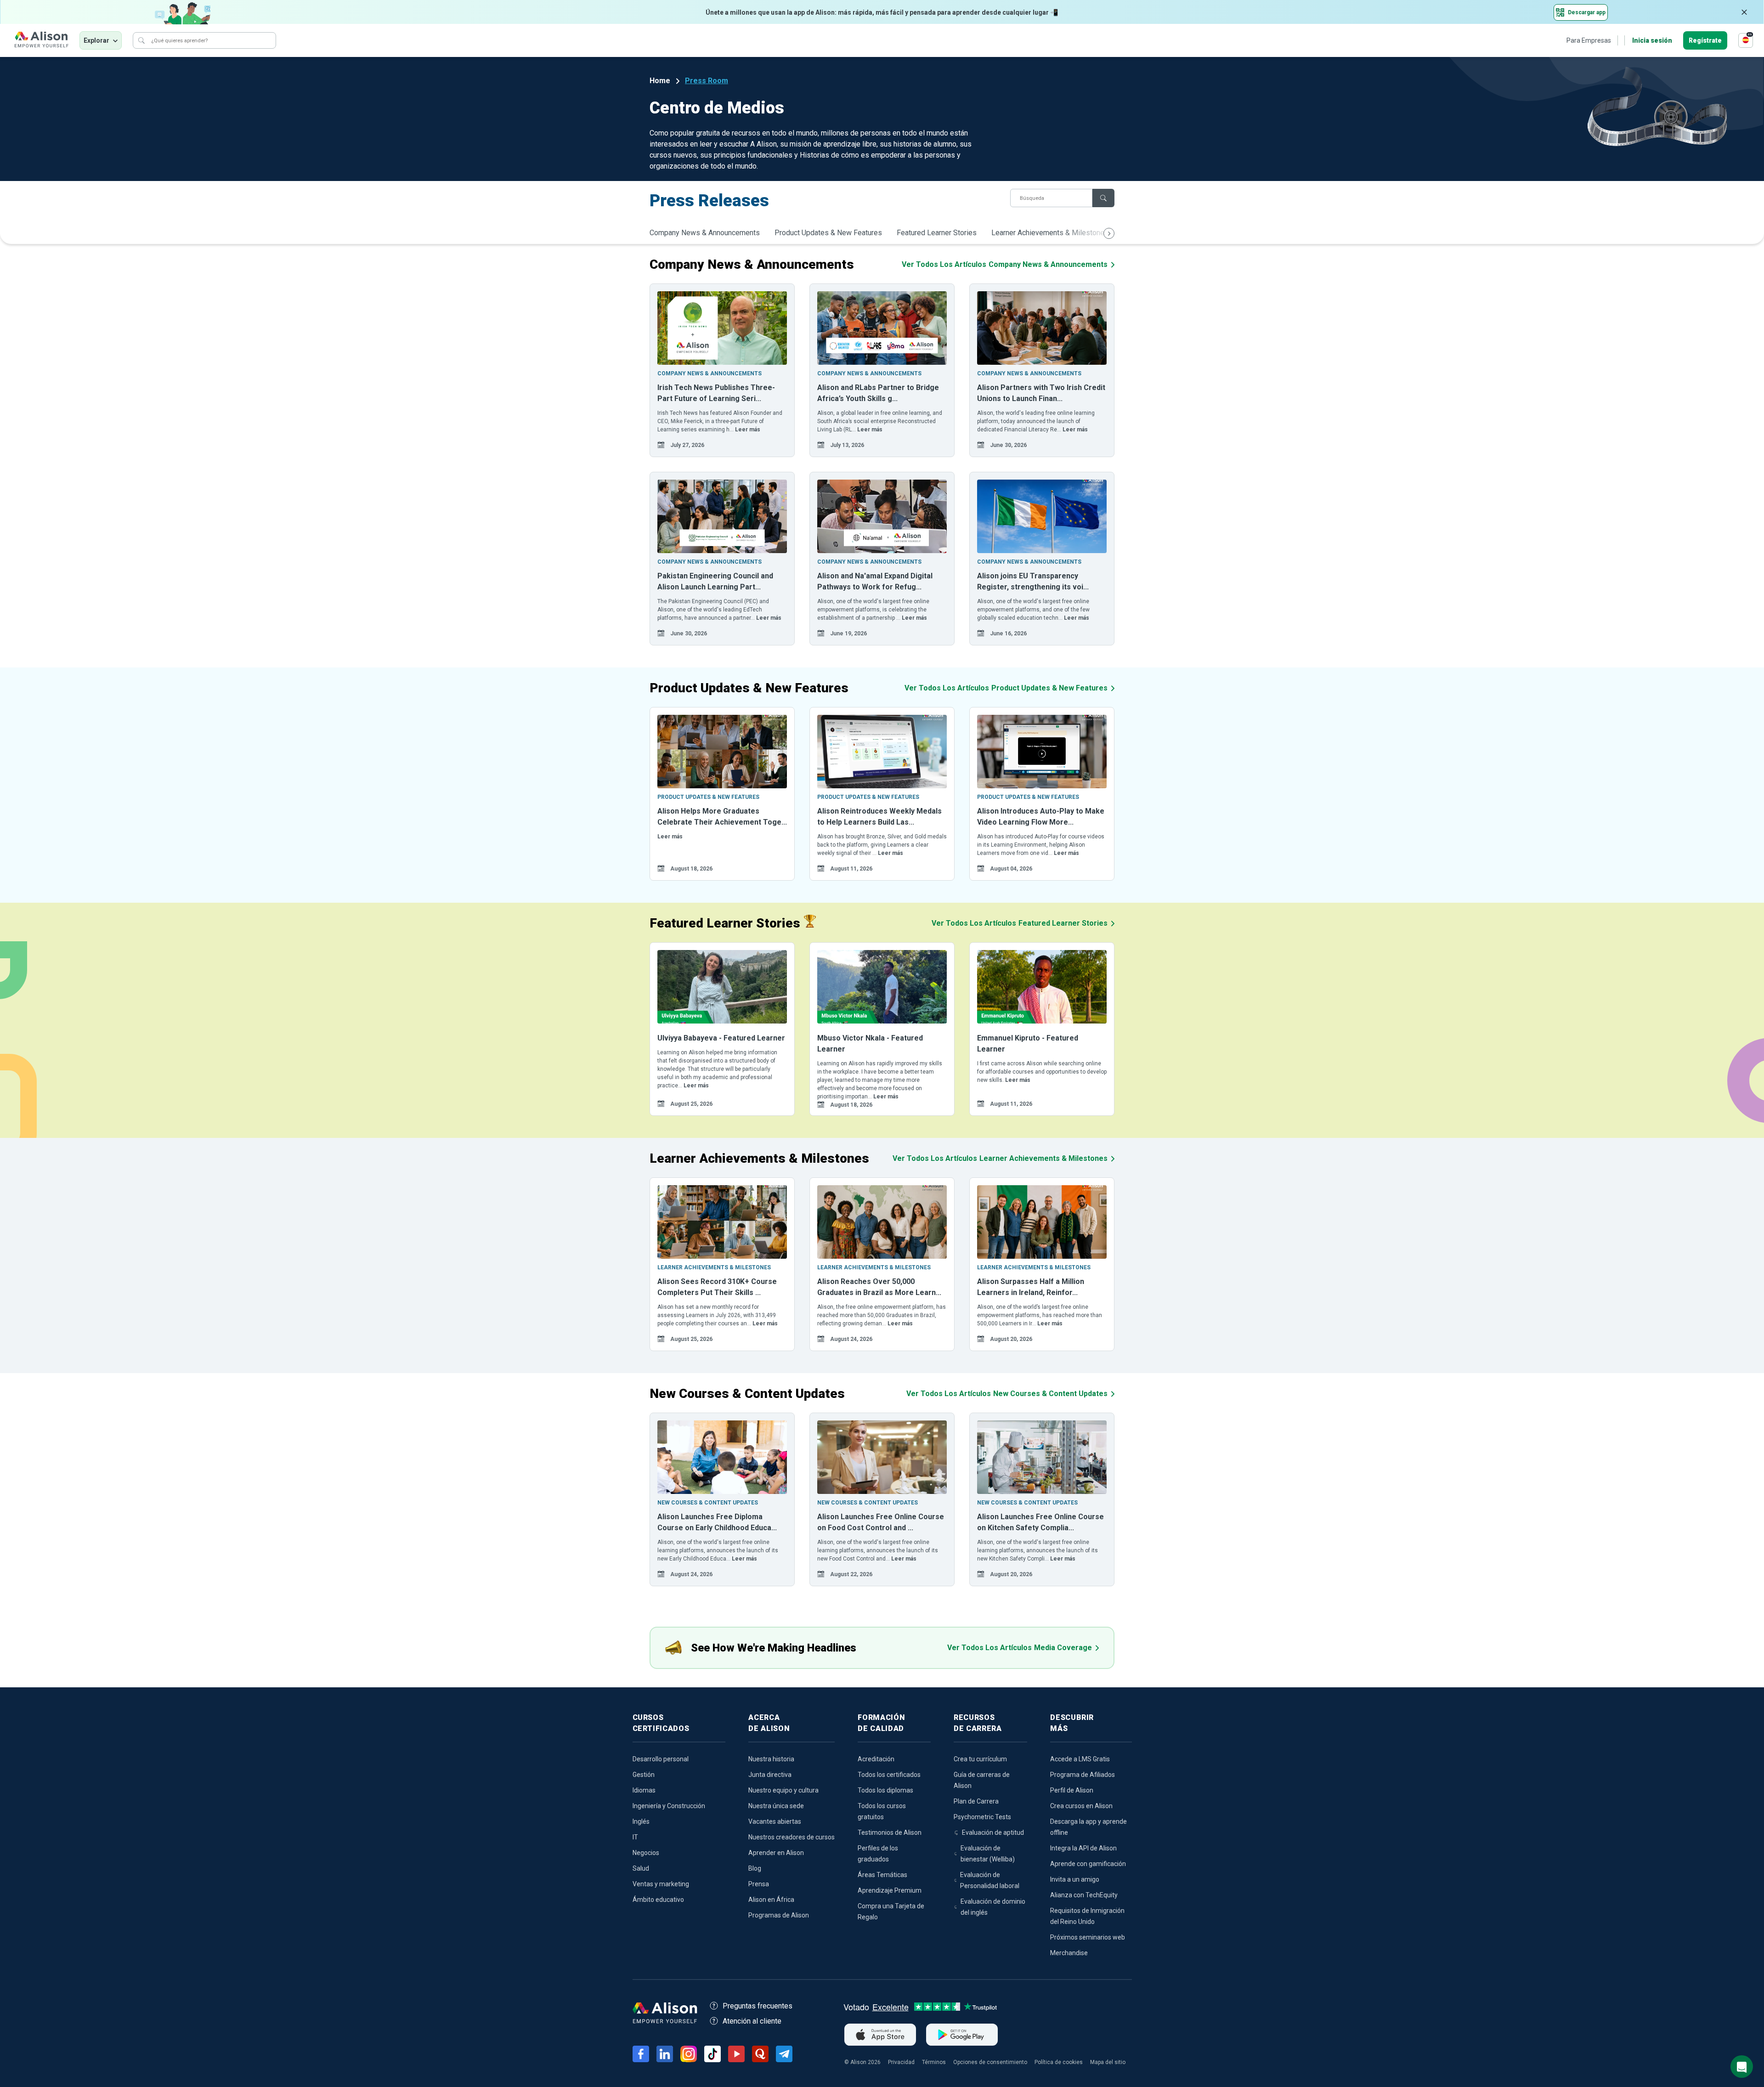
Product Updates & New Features (828, 233)
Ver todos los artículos (1005, 264)
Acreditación (876, 1759)
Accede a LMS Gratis (1080, 1759)
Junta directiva (770, 1775)
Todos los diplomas (885, 1790)
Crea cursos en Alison (1081, 1806)
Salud (641, 1868)
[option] (722, 370)
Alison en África (771, 1900)
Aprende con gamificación (1088, 1864)
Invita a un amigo (1075, 1879)
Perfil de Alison (1072, 1790)
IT (635, 1837)
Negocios (646, 1853)
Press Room (707, 81)
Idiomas (644, 1790)
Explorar (96, 40)
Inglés (641, 1821)
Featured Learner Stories (937, 233)
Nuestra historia (771, 1759)
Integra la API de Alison (1083, 1848)
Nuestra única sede (776, 1806)
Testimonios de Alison (890, 1832)
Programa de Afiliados (1083, 1775)
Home (660, 81)
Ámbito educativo (658, 1900)
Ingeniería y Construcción (669, 1806)
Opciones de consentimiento (990, 2062)
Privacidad (901, 2062)
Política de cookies (1059, 2062)
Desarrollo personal (661, 1759)
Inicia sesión (1652, 40)
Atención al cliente (752, 2021)
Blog (755, 1868)
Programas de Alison (779, 1915)
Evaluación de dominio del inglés (993, 1907)
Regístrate (1705, 40)
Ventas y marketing (661, 1884)
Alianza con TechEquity (1084, 1895)
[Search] (141, 40)
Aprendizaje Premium (890, 1890)
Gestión (644, 1775)
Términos (934, 2062)
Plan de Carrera (976, 1801)
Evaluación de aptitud (993, 1832)
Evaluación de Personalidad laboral (990, 1880)
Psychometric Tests (982, 1817)
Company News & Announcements (705, 233)
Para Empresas (1589, 40)
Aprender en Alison (776, 1853)
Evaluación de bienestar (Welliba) (988, 1854)
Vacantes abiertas (775, 1821)
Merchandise (1069, 1953)
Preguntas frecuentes (758, 2006)
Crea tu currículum (980, 1759)
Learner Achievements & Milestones (1050, 233)
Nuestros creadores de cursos (792, 1837)
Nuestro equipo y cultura (783, 1790)
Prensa (759, 1884)
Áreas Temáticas (882, 1875)
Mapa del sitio (1108, 2062)
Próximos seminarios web (1088, 1937)
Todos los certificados (889, 1775)
